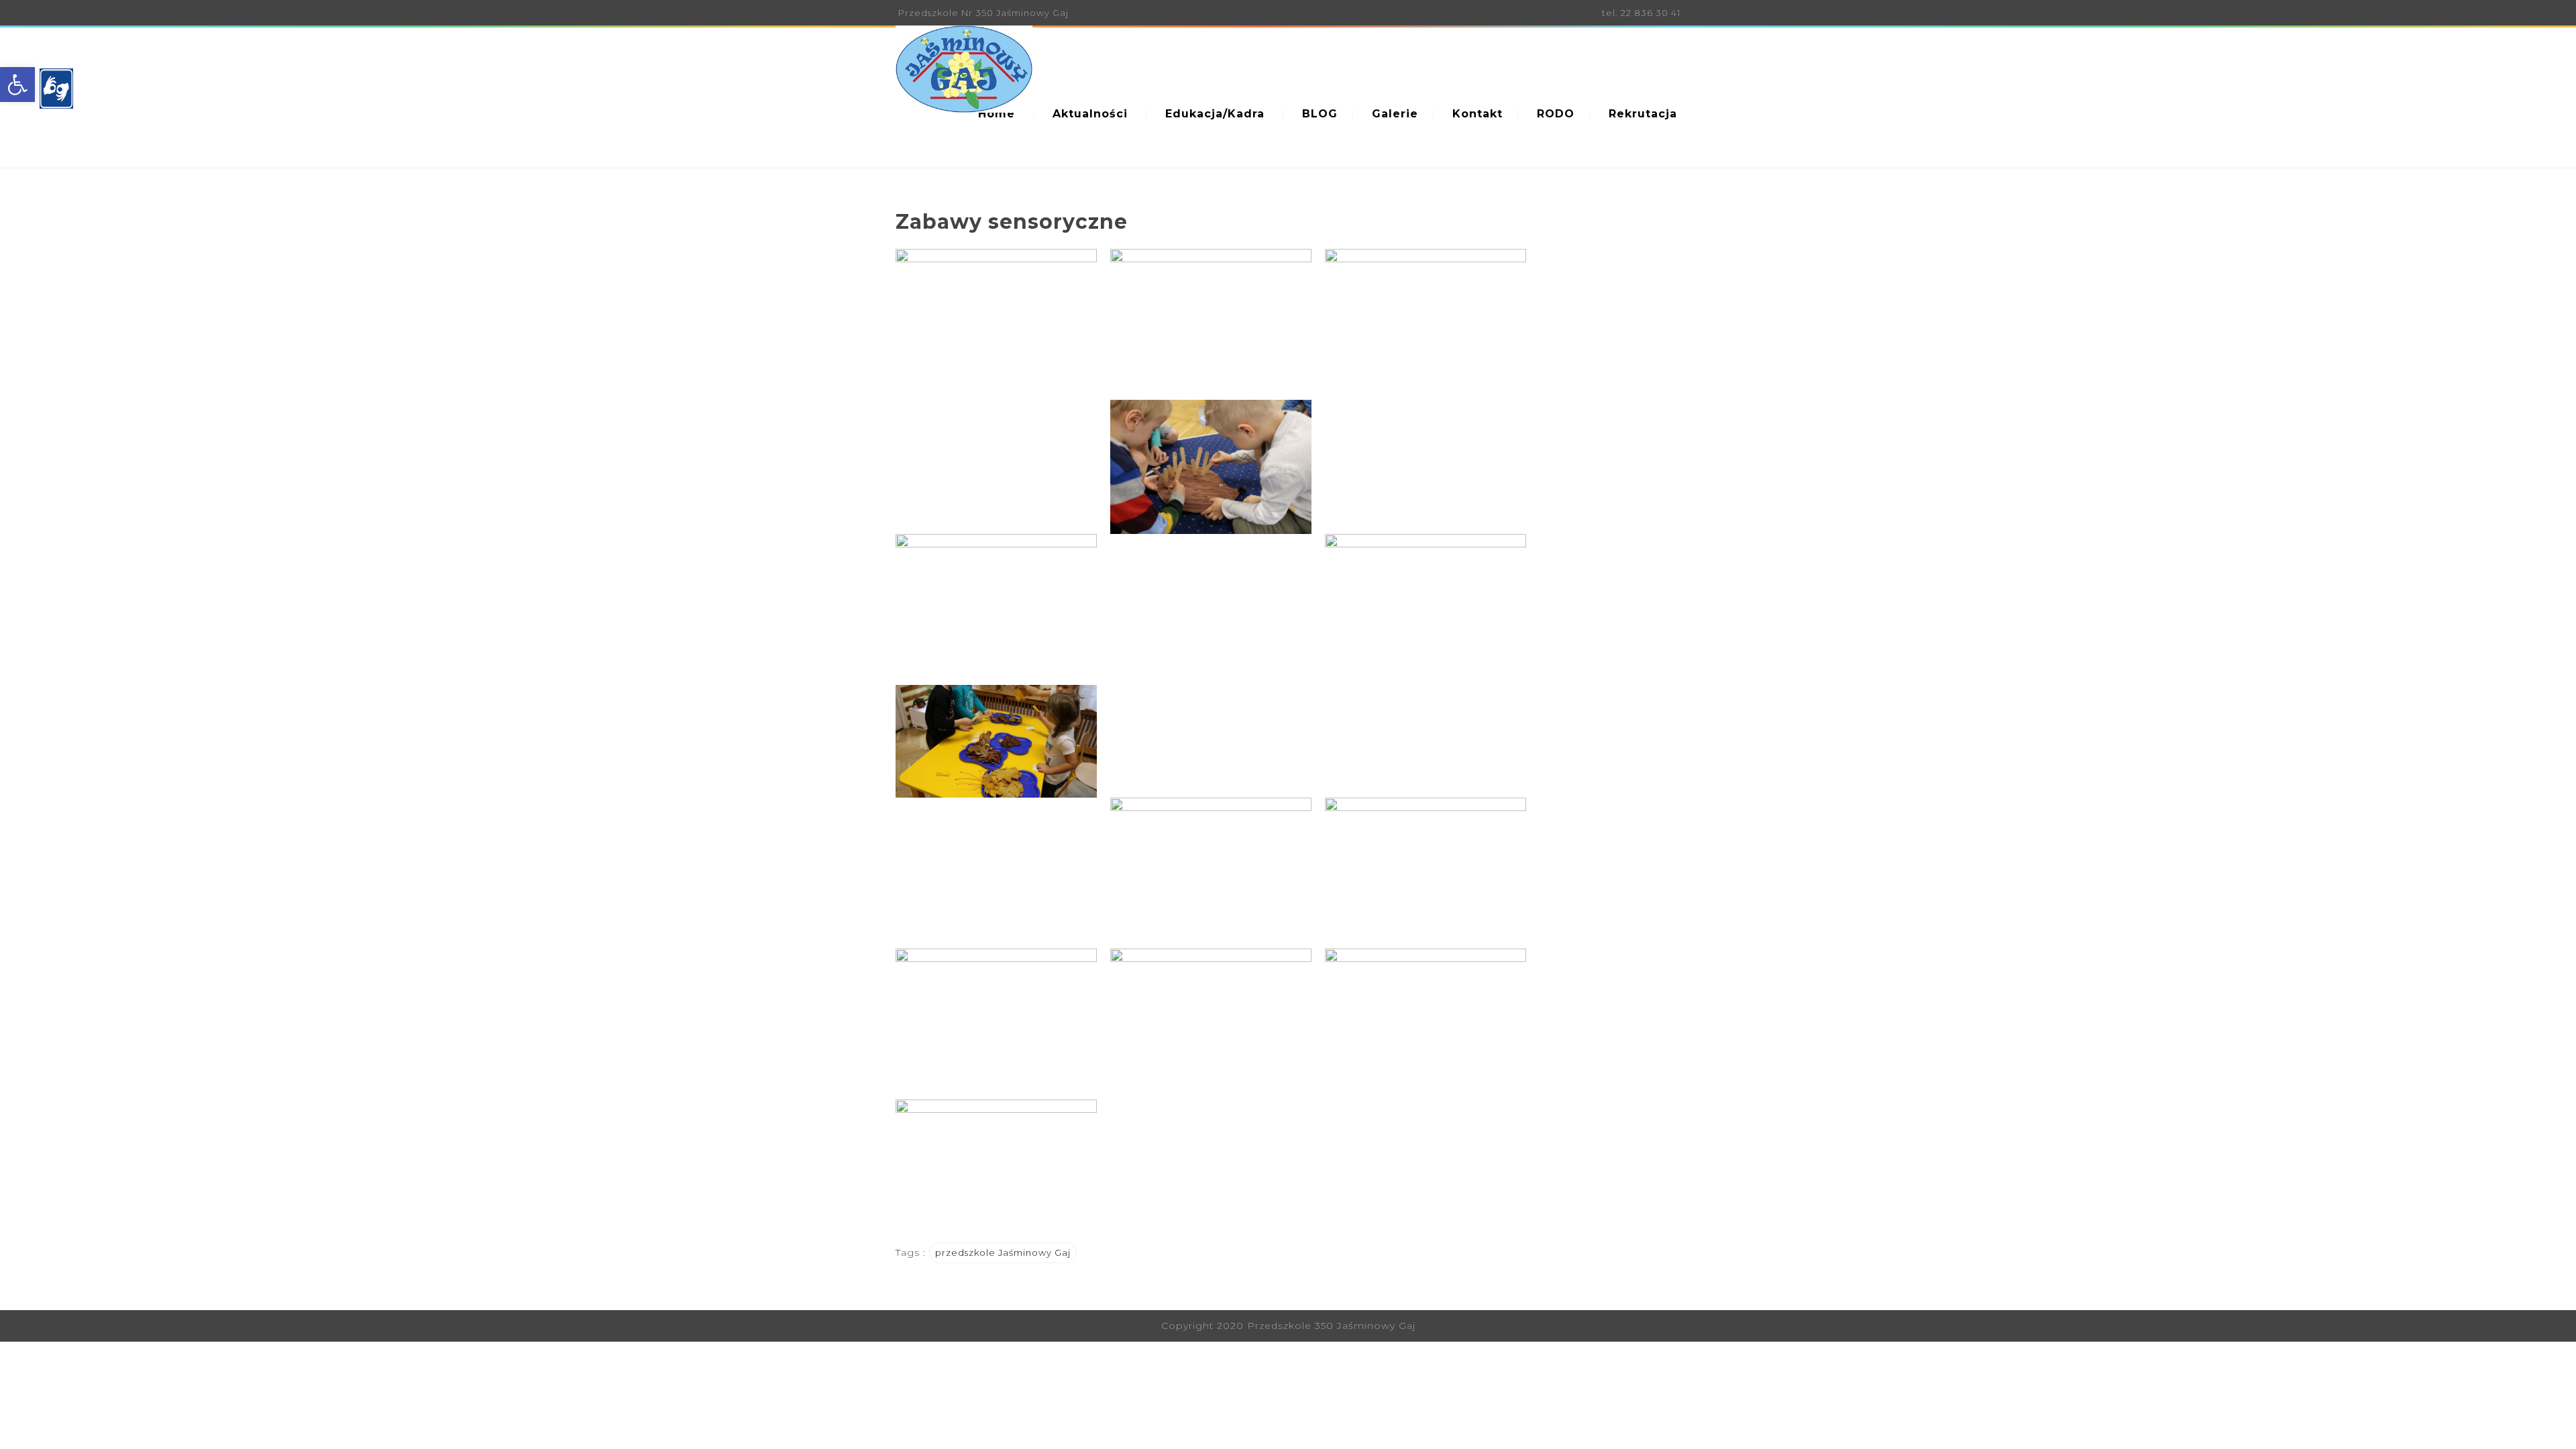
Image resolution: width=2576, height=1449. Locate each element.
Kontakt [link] (1478, 114)
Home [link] (997, 114)
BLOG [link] (1320, 114)
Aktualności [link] (1090, 114)
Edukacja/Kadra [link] (1215, 114)
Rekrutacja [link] (1643, 114)
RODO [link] (1556, 114)
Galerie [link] (1395, 114)
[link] (17, 85)
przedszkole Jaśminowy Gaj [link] (1003, 1252)
